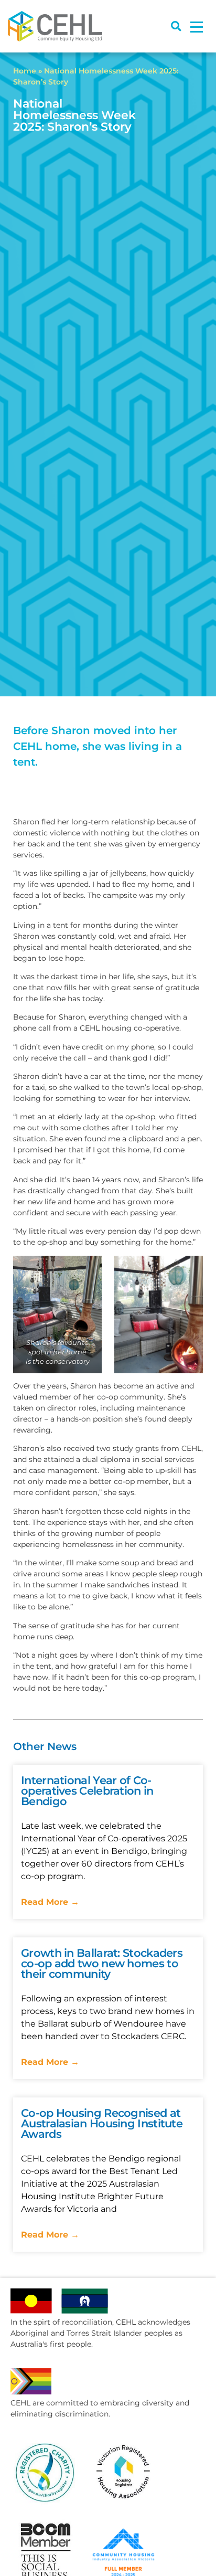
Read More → (50, 1902)
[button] (176, 26)
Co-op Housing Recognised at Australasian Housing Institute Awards (102, 2123)
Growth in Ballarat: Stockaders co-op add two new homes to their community (102, 1963)
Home (25, 71)
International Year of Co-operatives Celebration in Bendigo (87, 1791)
